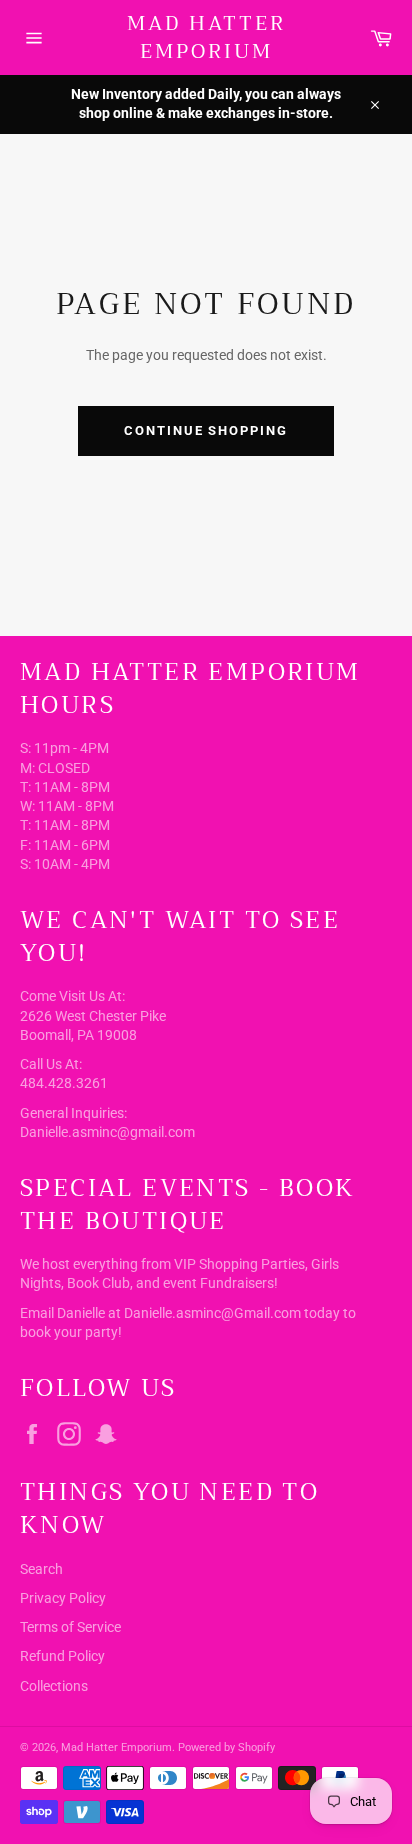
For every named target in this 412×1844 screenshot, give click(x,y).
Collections (54, 1686)
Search (41, 1569)
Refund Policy (62, 1656)
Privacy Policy (63, 1598)
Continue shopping (206, 430)
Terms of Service (70, 1627)
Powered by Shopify (226, 1747)
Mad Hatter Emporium (206, 37)
